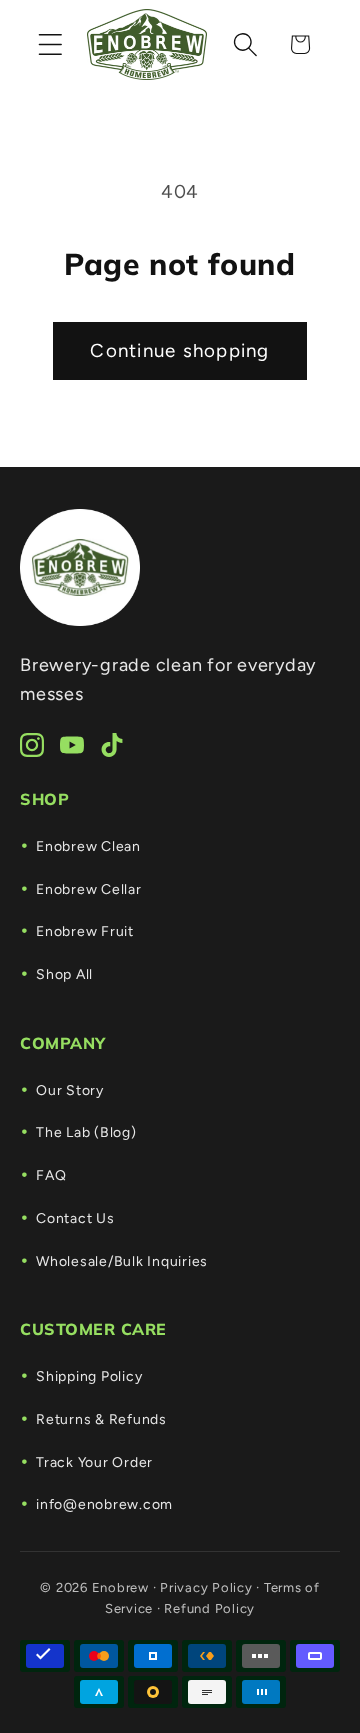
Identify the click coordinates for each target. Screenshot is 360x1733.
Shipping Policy (89, 1376)
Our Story (70, 1090)
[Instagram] (32, 745)
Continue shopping (179, 350)
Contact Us (75, 1218)
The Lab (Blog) (86, 1132)
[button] (50, 44)
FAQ (51, 1175)
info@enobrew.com (104, 1504)
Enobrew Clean (88, 846)
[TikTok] (112, 745)
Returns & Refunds (101, 1419)
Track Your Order (94, 1462)
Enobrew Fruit (85, 931)
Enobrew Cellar (89, 889)
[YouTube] (72, 745)
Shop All (64, 974)
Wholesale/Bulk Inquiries (122, 1261)
